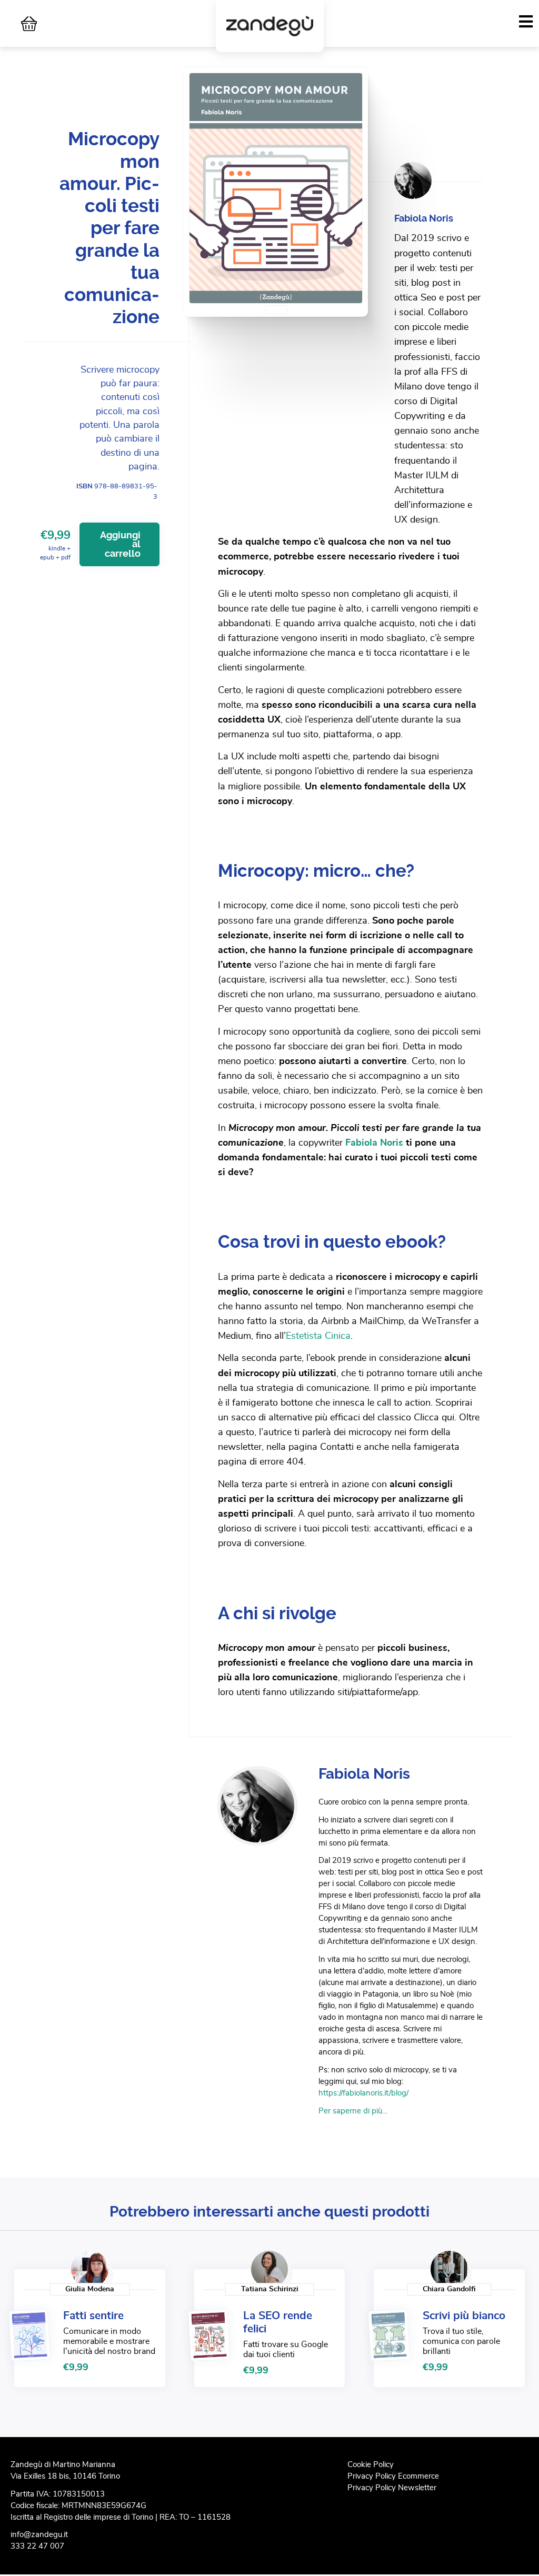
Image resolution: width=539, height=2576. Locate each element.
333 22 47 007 (37, 2546)
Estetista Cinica (318, 1336)
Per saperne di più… (353, 2111)
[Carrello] (29, 24)
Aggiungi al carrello (120, 544)
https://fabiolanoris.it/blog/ (363, 2093)
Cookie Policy (371, 2465)
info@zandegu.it (39, 2535)
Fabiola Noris (374, 1143)
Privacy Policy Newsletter (392, 2488)
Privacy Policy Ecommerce (393, 2476)
